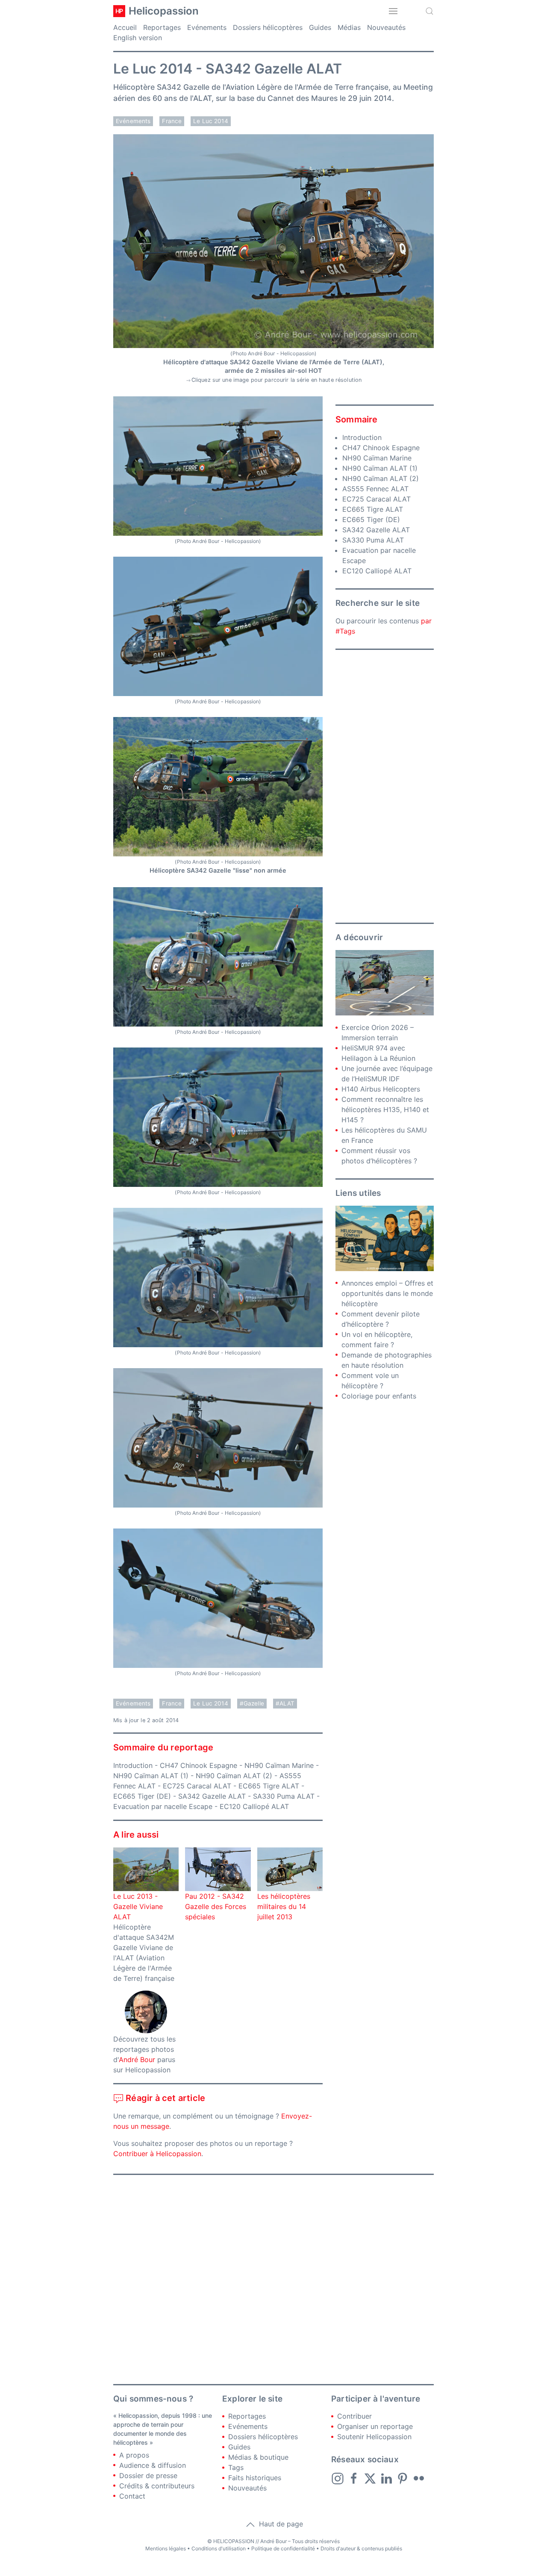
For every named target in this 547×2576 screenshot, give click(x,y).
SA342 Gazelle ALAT (212, 1796)
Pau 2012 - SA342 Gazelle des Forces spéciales (216, 1906)
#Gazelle (252, 1703)
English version (138, 38)
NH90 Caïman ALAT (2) (234, 1776)
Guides (320, 27)
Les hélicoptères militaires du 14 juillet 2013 (284, 1906)
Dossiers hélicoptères (268, 27)
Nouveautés (386, 27)
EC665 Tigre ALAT (269, 1786)
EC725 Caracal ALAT (197, 1786)
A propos (134, 2455)
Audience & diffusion (153, 2465)
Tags (236, 2467)
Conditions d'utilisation (219, 2548)
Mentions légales (166, 2548)
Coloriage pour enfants (379, 1396)
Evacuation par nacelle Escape (163, 1806)
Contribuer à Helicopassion (157, 2154)
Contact (132, 2496)
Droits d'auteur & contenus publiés (361, 2548)
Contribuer (354, 2416)
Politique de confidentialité (283, 2548)
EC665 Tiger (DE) (142, 1796)
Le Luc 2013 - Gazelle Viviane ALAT (138, 1906)
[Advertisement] (385, 786)
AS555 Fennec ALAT (375, 489)
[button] (393, 11)
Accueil (125, 27)
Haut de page (280, 2524)
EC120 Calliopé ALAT (254, 1806)
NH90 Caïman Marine (279, 1765)
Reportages (162, 27)
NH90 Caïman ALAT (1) (151, 1776)
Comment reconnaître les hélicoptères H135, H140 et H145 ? (385, 1109)
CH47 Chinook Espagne (199, 1765)
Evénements (207, 27)
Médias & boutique (258, 2457)
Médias (349, 27)
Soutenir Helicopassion (374, 2437)
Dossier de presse (148, 2476)
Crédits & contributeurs (157, 2486)
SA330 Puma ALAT (284, 1796)
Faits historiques (255, 2478)
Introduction (133, 1765)
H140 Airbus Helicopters (381, 1089)
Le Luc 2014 (211, 121)
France (172, 121)
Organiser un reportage (375, 2426)
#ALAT (285, 1703)
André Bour (137, 2060)
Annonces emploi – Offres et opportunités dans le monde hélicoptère (387, 1293)
